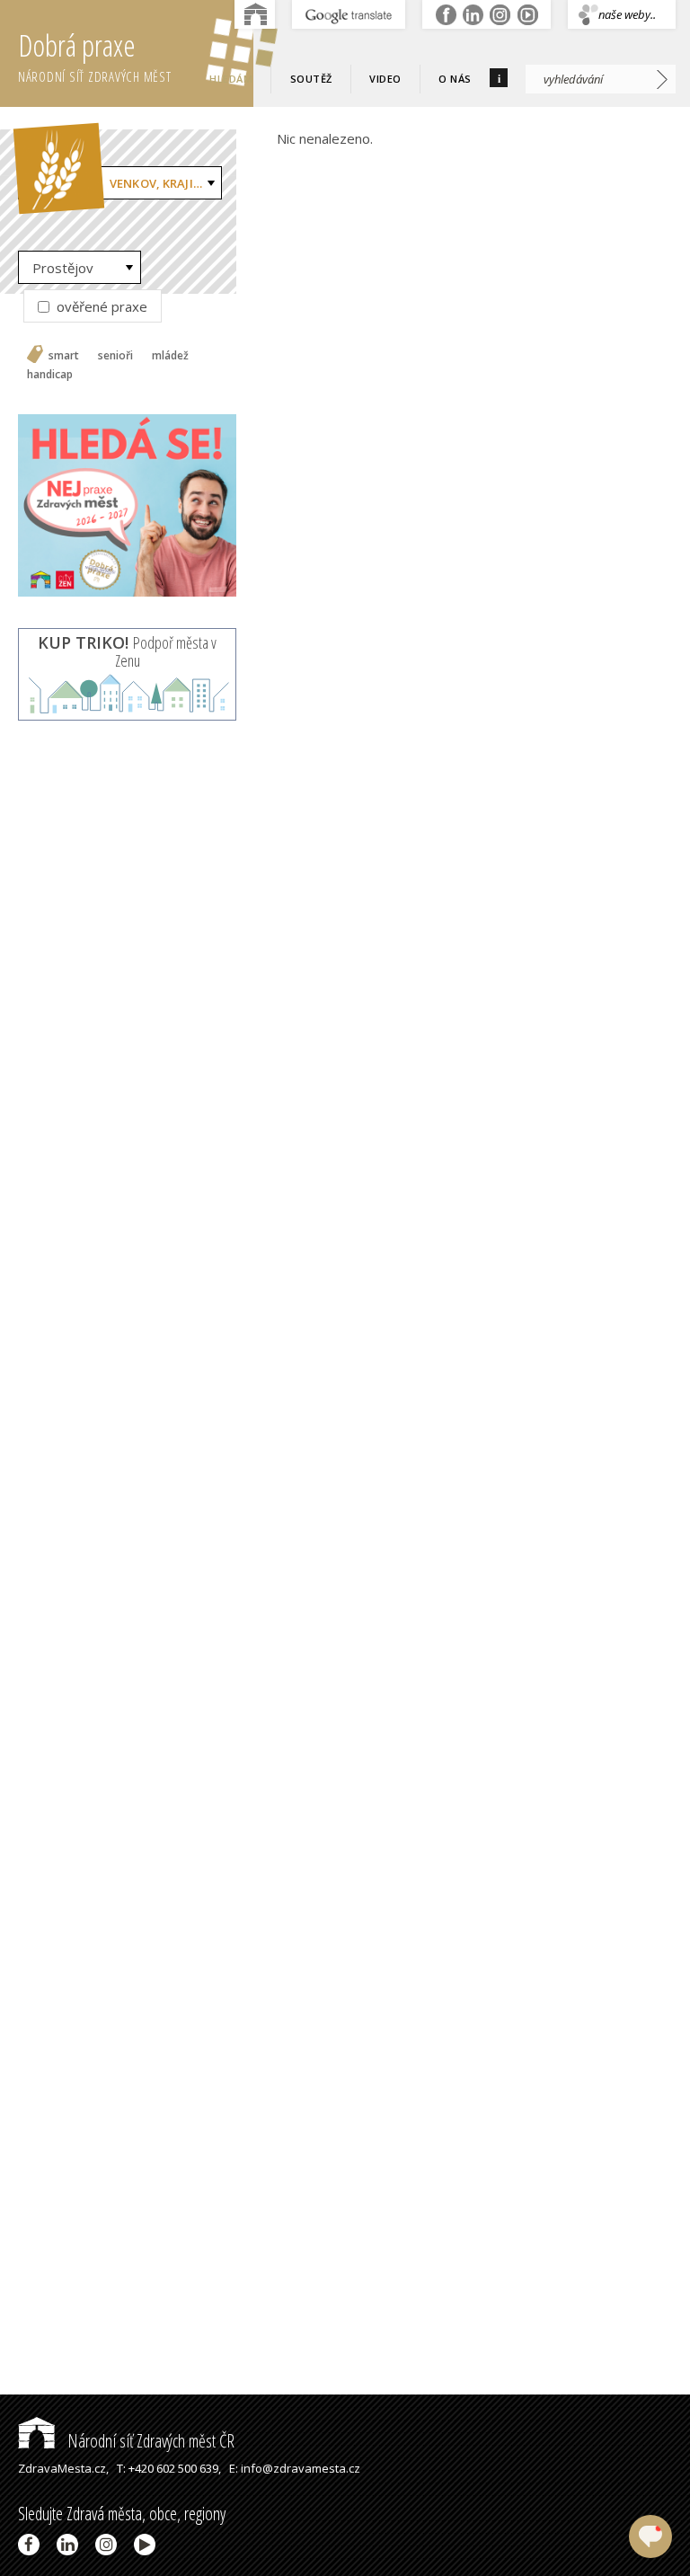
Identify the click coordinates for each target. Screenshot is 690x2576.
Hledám (231, 79)
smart (64, 356)
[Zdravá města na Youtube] (148, 2545)
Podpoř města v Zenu (127, 651)
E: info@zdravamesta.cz (295, 2468)
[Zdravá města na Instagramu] (109, 2545)
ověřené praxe (100, 306)
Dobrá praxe (95, 55)
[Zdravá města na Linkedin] (71, 2545)
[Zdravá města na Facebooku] (32, 2545)
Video (385, 79)
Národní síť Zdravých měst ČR (149, 2441)
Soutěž (311, 79)
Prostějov (63, 268)
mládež (170, 356)
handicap (50, 375)
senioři (115, 356)
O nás (455, 79)
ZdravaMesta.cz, (63, 2468)
